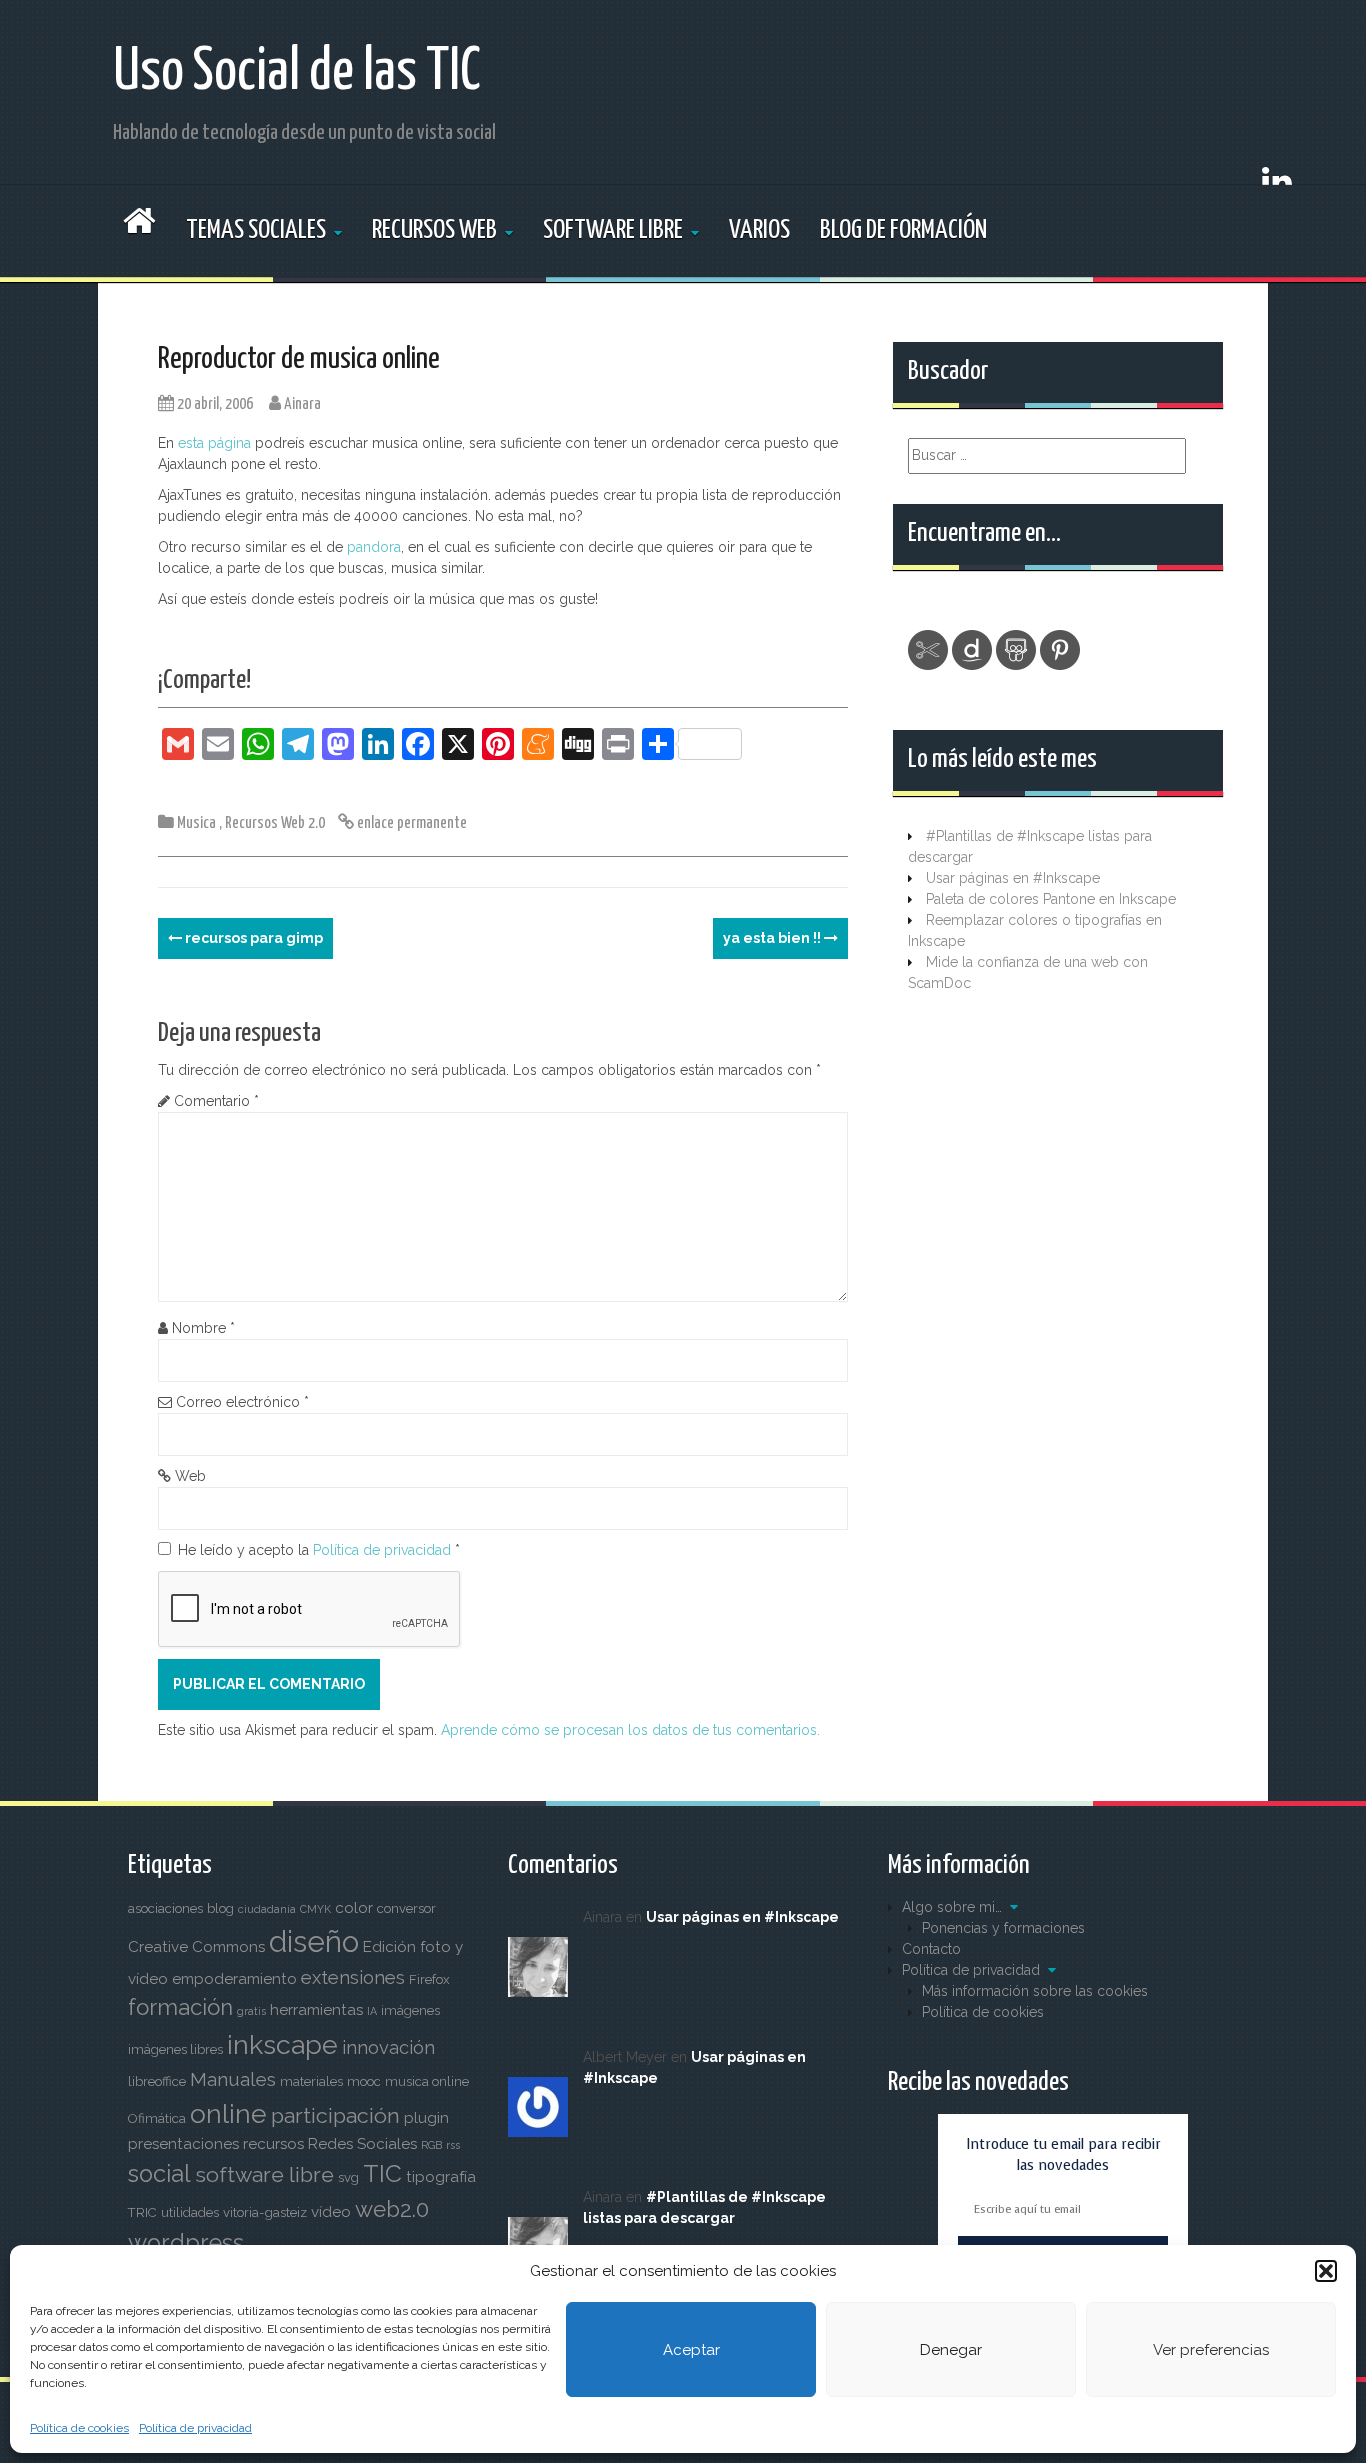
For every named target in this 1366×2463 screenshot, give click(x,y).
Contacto (931, 1949)
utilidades (190, 2212)
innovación (388, 2047)
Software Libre (613, 230)
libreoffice (157, 2081)
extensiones (353, 1977)
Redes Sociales (362, 2144)
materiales (311, 2081)
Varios (759, 230)
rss (453, 2145)
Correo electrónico (242, 1402)
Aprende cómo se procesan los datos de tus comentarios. (630, 1730)
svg (348, 2177)
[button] (1326, 2271)
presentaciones (183, 2144)
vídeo (331, 2212)
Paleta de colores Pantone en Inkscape (1051, 899)
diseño (314, 1941)
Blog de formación (903, 230)
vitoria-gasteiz (265, 2212)
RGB (431, 2145)
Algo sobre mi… (952, 1907)
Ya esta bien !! (773, 938)
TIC (382, 2173)
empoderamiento (234, 1979)
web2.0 (392, 2209)
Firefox (429, 1979)
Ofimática (157, 2118)
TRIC (142, 2212)
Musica (196, 823)
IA (372, 2011)
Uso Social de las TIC (297, 73)
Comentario (216, 1101)
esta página (216, 443)
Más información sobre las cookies (1035, 1991)
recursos (273, 2144)
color (354, 1908)
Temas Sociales (256, 230)
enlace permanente (410, 823)
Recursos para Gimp (252, 938)
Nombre (203, 1328)
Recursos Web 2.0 (275, 823)
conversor (406, 1908)
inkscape (282, 2044)
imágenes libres (175, 2049)
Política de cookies (79, 2428)
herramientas (316, 2010)
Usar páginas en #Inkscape (1013, 878)
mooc (364, 2081)
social (159, 2174)
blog (220, 1908)
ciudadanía (267, 1909)
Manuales (233, 2079)
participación (335, 2115)
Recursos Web (434, 230)
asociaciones (165, 1908)
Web (190, 1476)
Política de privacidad (195, 2428)
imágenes (410, 2010)
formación (180, 2007)
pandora (374, 547)
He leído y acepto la (319, 1550)
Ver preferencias (1211, 2350)
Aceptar (691, 2350)
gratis (251, 2011)
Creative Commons (196, 1947)
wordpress (186, 2243)
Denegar (951, 2350)
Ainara (302, 404)
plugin (426, 2118)
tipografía (441, 2177)
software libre (264, 2174)
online (228, 2113)
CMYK (315, 1909)
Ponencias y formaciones (1003, 1928)
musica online (427, 2081)
